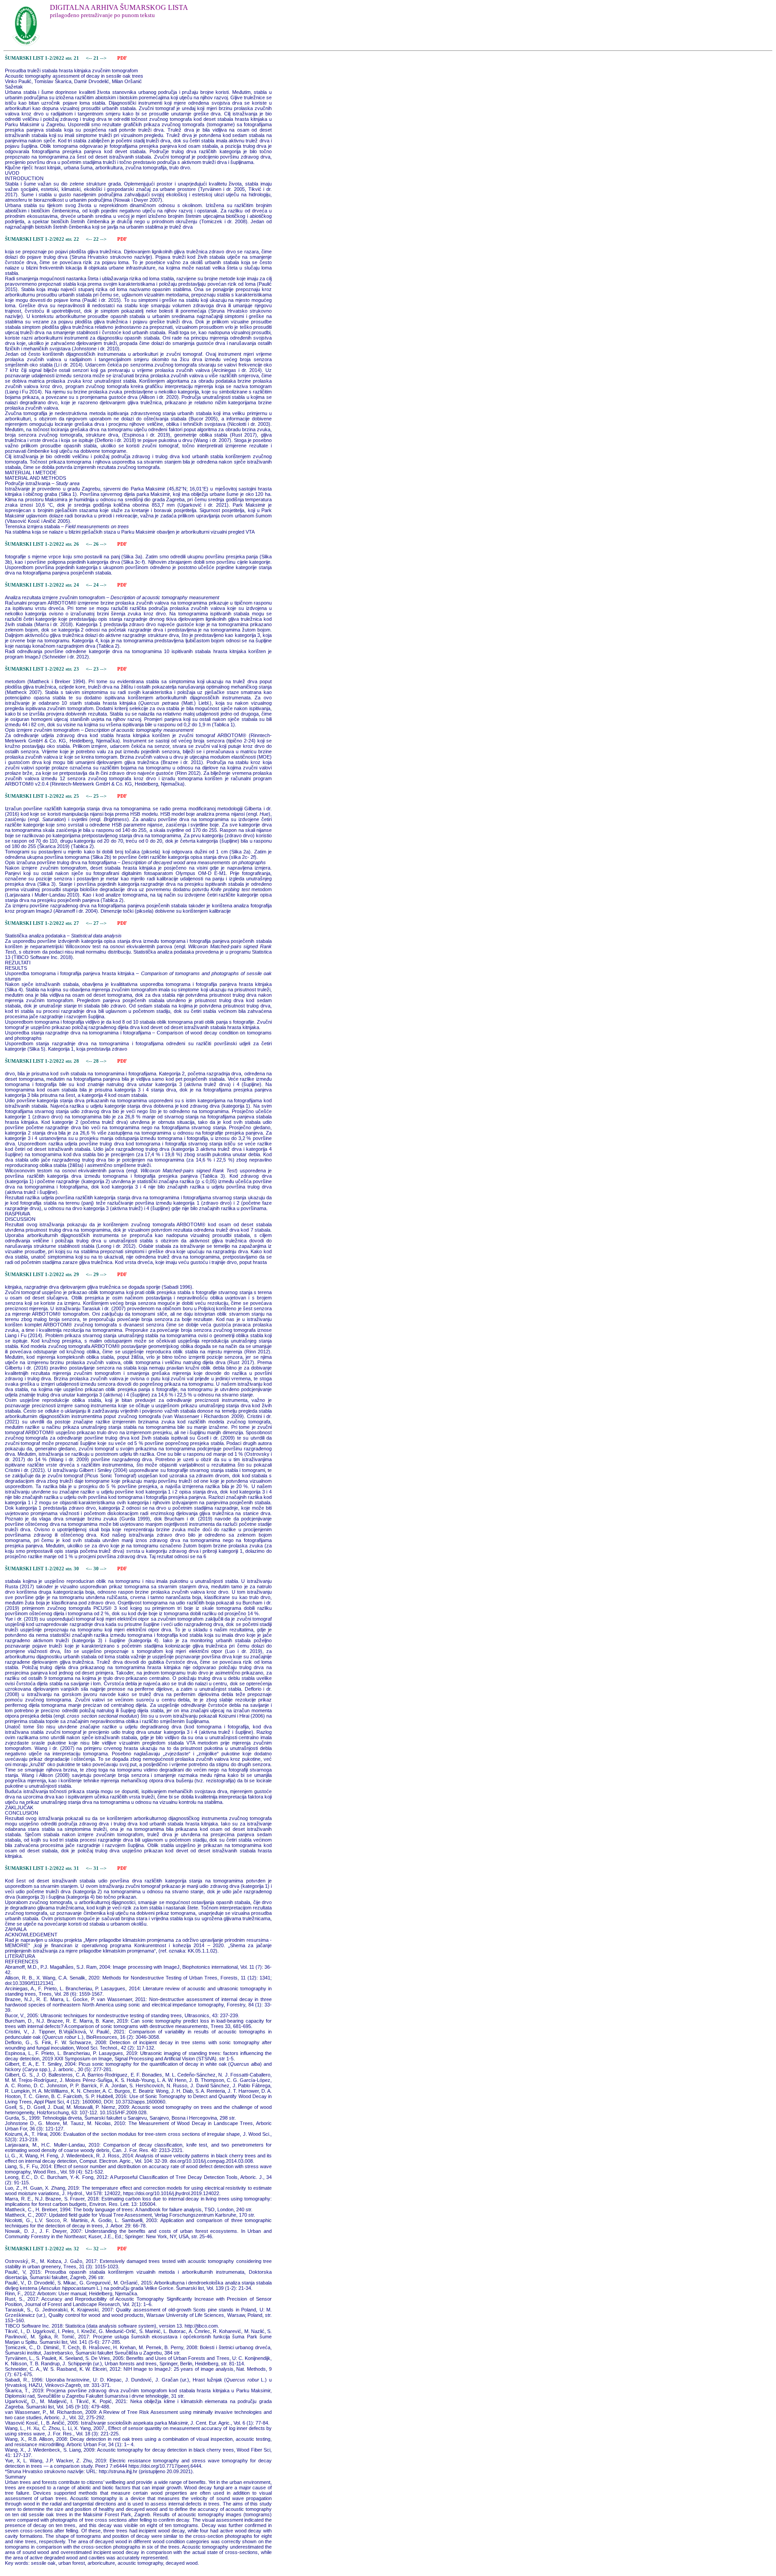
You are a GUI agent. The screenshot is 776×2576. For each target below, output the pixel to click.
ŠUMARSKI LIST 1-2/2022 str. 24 (42, 585)
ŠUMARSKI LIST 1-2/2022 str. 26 (42, 544)
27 (97, 923)
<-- (89, 58)
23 (97, 669)
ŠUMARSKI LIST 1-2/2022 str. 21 (42, 58)
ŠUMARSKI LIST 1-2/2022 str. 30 (42, 1569)
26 (97, 544)
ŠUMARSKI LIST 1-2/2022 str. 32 (42, 2249)
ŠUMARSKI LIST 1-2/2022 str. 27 (42, 923)
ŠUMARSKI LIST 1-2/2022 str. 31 (42, 1868)
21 (97, 58)
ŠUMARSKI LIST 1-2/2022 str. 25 (42, 796)
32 (97, 2249)
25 (97, 796)
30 (97, 1569)
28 (97, 1061)
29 (97, 1275)
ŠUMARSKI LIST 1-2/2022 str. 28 (42, 1061)
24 (97, 585)
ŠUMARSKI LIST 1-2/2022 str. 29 (42, 1275)
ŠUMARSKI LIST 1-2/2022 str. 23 (42, 669)
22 (97, 239)
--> (104, 58)
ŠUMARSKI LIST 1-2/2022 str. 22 (42, 239)
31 (97, 1868)
